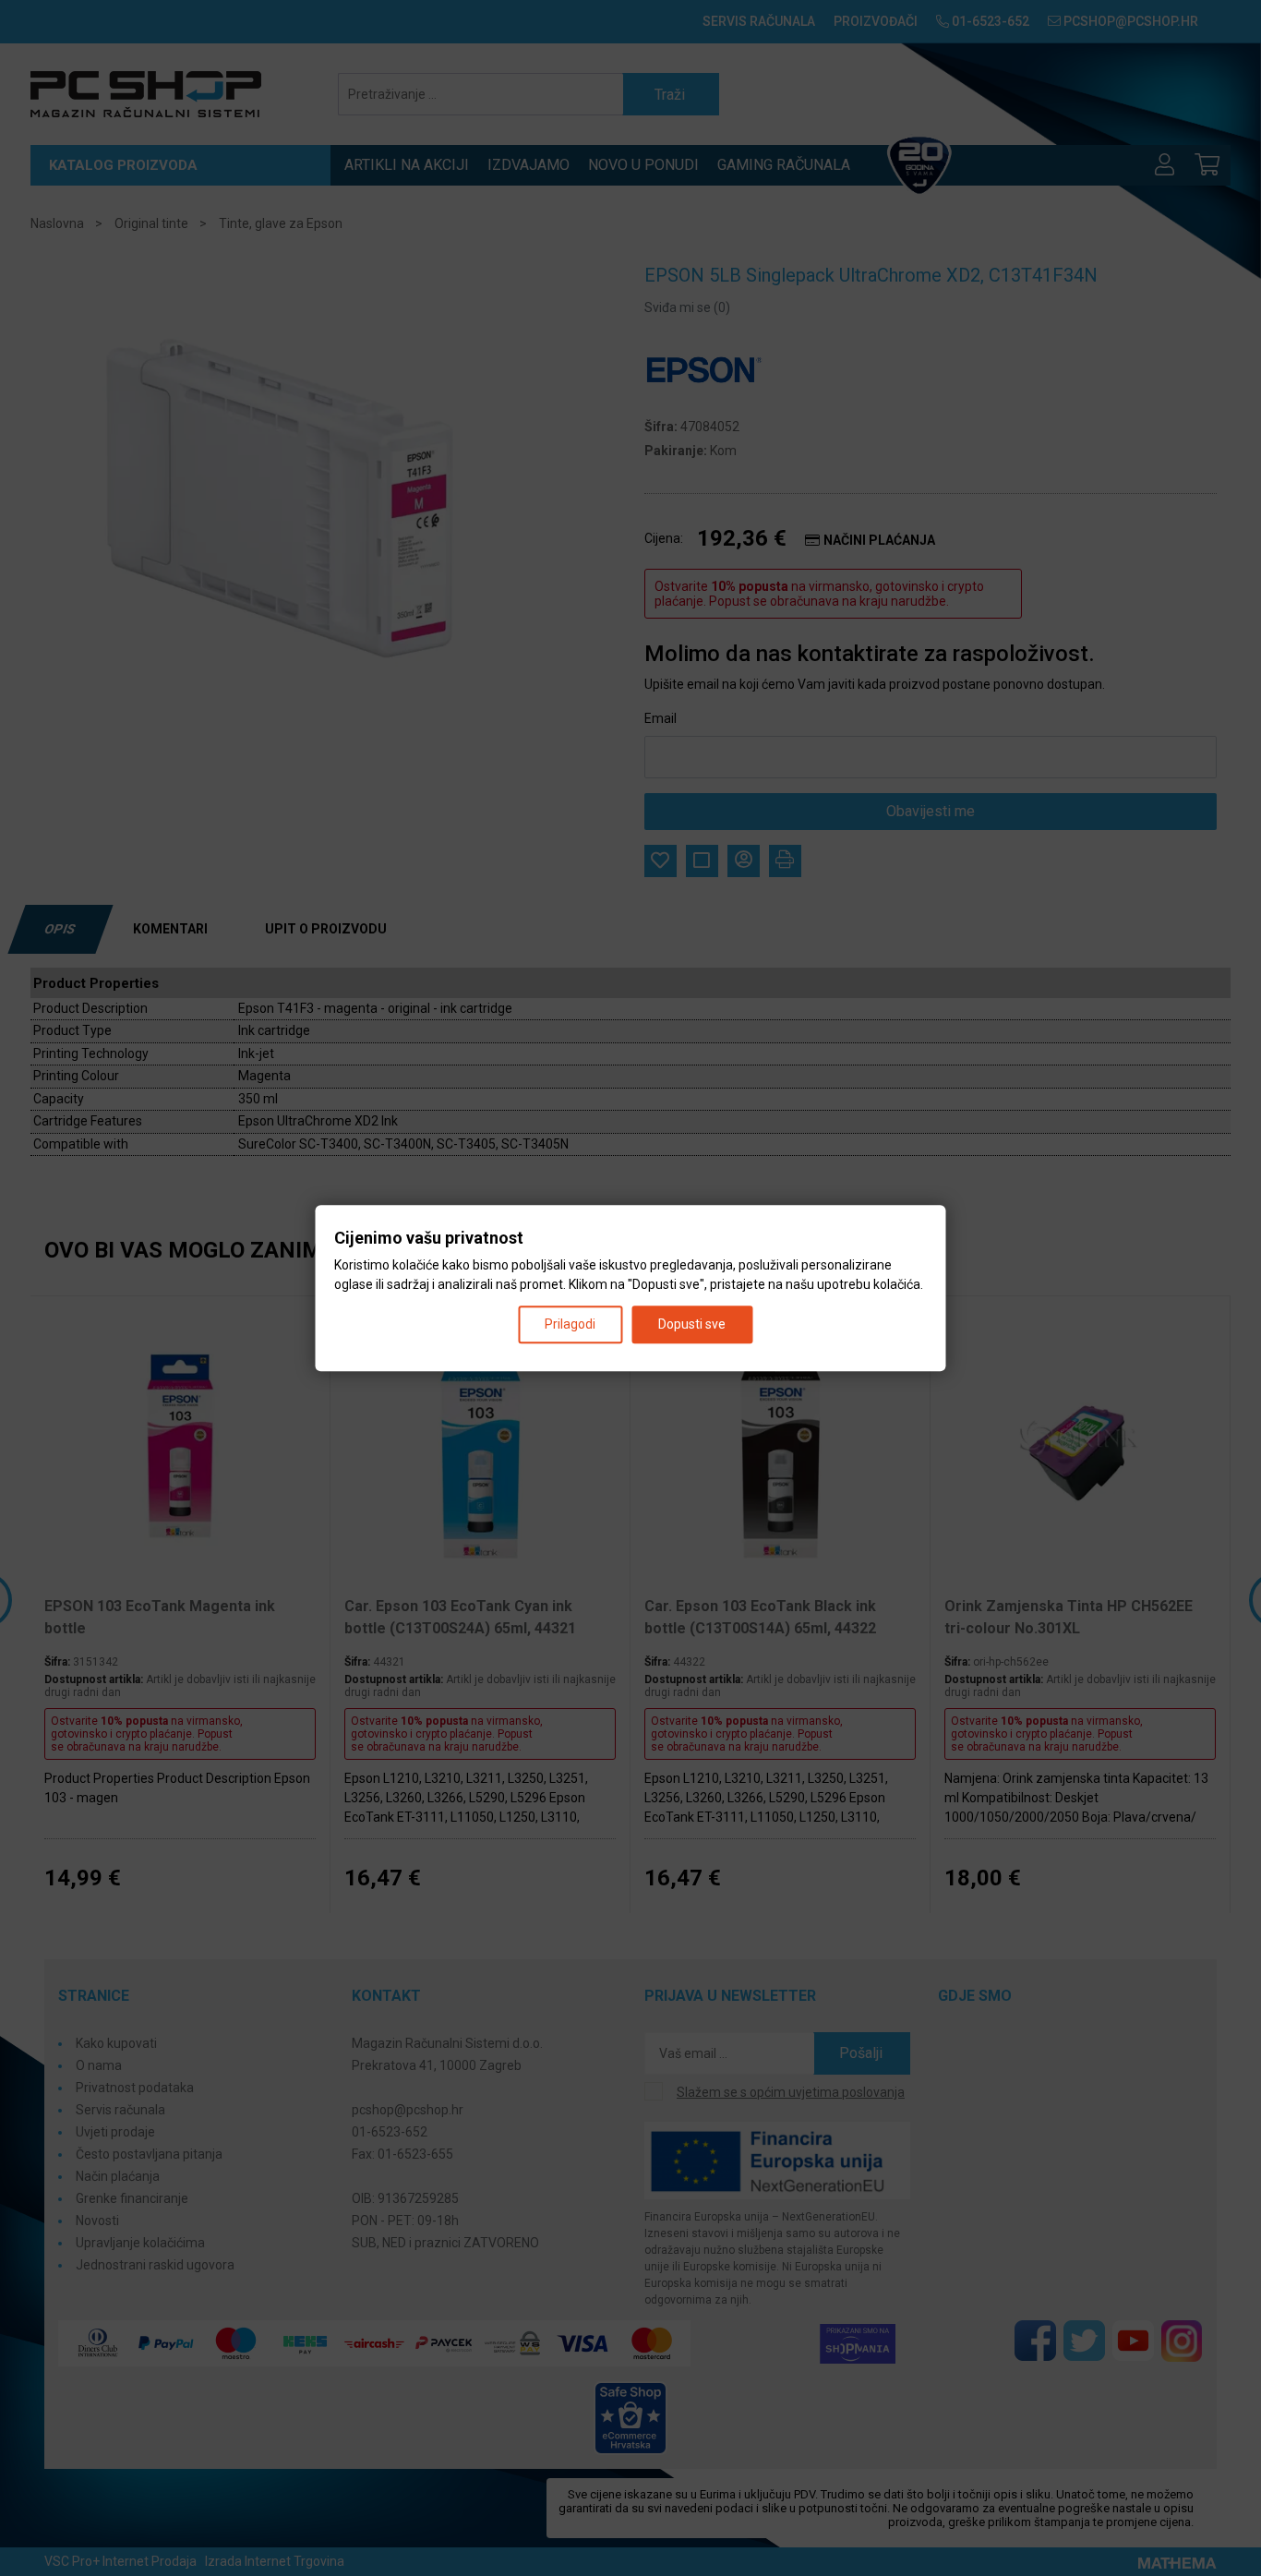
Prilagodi (570, 1324)
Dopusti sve (692, 1324)
